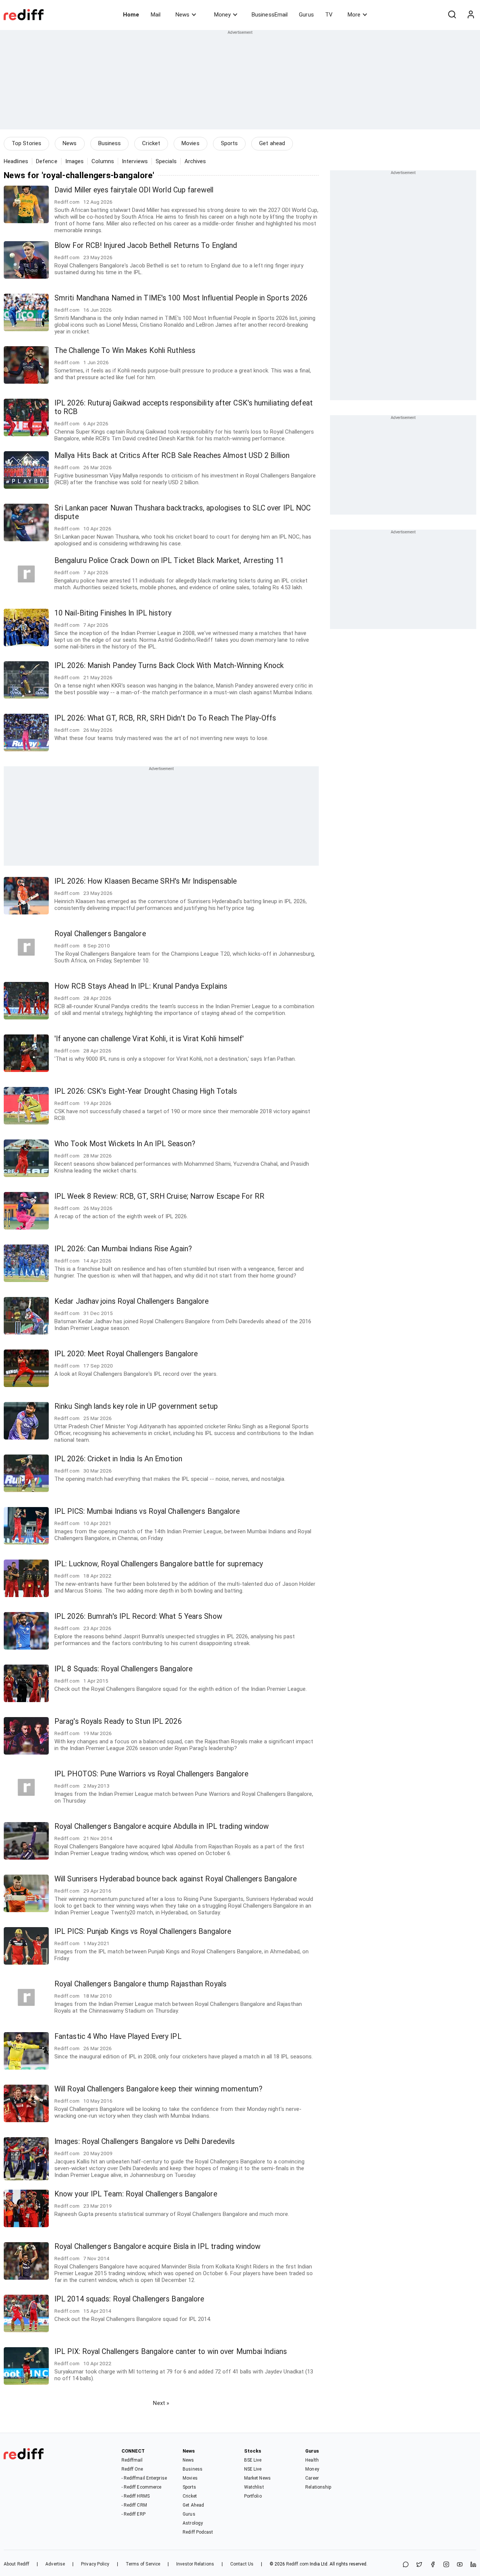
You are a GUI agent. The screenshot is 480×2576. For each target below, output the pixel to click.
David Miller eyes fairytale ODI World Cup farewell (134, 190)
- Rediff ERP (133, 2514)
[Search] (452, 15)
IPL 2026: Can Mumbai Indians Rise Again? (123, 1249)
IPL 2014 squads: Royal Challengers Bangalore (129, 2299)
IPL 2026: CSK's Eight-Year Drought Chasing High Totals (146, 1091)
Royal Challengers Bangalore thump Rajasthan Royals (140, 1984)
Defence (47, 161)
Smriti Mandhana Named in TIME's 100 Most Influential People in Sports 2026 (181, 298)
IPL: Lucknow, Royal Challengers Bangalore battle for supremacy (159, 1564)
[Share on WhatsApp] (406, 2565)
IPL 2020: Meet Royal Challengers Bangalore (126, 1354)
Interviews (135, 161)
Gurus (306, 15)
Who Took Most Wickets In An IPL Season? (125, 1144)
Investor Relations (195, 2564)
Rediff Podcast (198, 2532)
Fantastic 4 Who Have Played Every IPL (118, 2036)
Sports (229, 143)
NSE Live (253, 2469)
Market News (257, 2478)
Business (110, 143)
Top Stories (26, 143)
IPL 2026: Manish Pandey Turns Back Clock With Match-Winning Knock (169, 666)
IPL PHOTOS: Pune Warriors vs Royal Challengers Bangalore (151, 1774)
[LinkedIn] (473, 2565)
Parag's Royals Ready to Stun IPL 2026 (118, 1721)
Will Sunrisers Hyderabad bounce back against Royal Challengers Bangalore (175, 1879)
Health (312, 2460)
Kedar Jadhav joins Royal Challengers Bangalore (132, 1301)
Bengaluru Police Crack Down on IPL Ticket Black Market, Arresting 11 (169, 561)
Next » (161, 2403)
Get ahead (272, 143)
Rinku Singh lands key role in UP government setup (136, 1406)
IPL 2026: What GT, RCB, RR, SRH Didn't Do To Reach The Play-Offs (165, 718)
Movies (190, 143)
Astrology (193, 2523)
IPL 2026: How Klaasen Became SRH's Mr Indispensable (145, 881)
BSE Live (253, 2460)
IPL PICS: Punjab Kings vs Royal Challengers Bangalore (143, 1931)
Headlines (16, 161)
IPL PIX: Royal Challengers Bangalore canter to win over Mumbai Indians (171, 2352)
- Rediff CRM (134, 2505)
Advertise (55, 2564)
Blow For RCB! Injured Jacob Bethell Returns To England (146, 245)
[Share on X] (419, 2565)
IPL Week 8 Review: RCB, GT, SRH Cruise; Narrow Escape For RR (159, 1196)
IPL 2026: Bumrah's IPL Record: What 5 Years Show (138, 1616)
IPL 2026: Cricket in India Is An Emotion (118, 1459)
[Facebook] (433, 2565)
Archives (195, 161)
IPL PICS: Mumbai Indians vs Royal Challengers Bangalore (147, 1511)
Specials (166, 161)
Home (131, 15)
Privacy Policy (95, 2564)
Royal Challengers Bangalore (100, 934)
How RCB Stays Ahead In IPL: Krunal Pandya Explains (141, 986)
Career (312, 2478)
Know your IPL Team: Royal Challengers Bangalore (136, 2194)
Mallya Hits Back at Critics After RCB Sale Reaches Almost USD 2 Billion (172, 456)
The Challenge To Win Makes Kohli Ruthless (125, 351)
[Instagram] (446, 2565)
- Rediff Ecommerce (142, 2487)
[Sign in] (471, 15)
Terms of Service (143, 2564)
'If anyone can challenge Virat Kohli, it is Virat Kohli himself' (149, 1039)
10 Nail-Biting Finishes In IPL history (113, 613)
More (354, 15)
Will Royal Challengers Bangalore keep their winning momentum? (158, 2089)
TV (329, 15)
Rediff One (132, 2469)
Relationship (318, 2487)
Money (222, 15)
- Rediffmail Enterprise (144, 2478)
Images (75, 161)
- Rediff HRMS (136, 2496)
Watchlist (254, 2487)
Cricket (151, 143)
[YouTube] (460, 2565)
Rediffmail (132, 2460)
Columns (103, 161)
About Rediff (16, 2564)
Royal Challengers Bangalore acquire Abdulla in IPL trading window (162, 1826)
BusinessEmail (270, 15)
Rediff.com (297, 2564)
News (182, 15)
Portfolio (253, 2496)
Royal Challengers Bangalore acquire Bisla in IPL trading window (157, 2246)
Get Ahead (193, 2505)
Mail (156, 15)
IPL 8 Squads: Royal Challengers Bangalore (123, 1669)
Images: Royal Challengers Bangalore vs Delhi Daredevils (145, 2141)
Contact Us (242, 2564)
